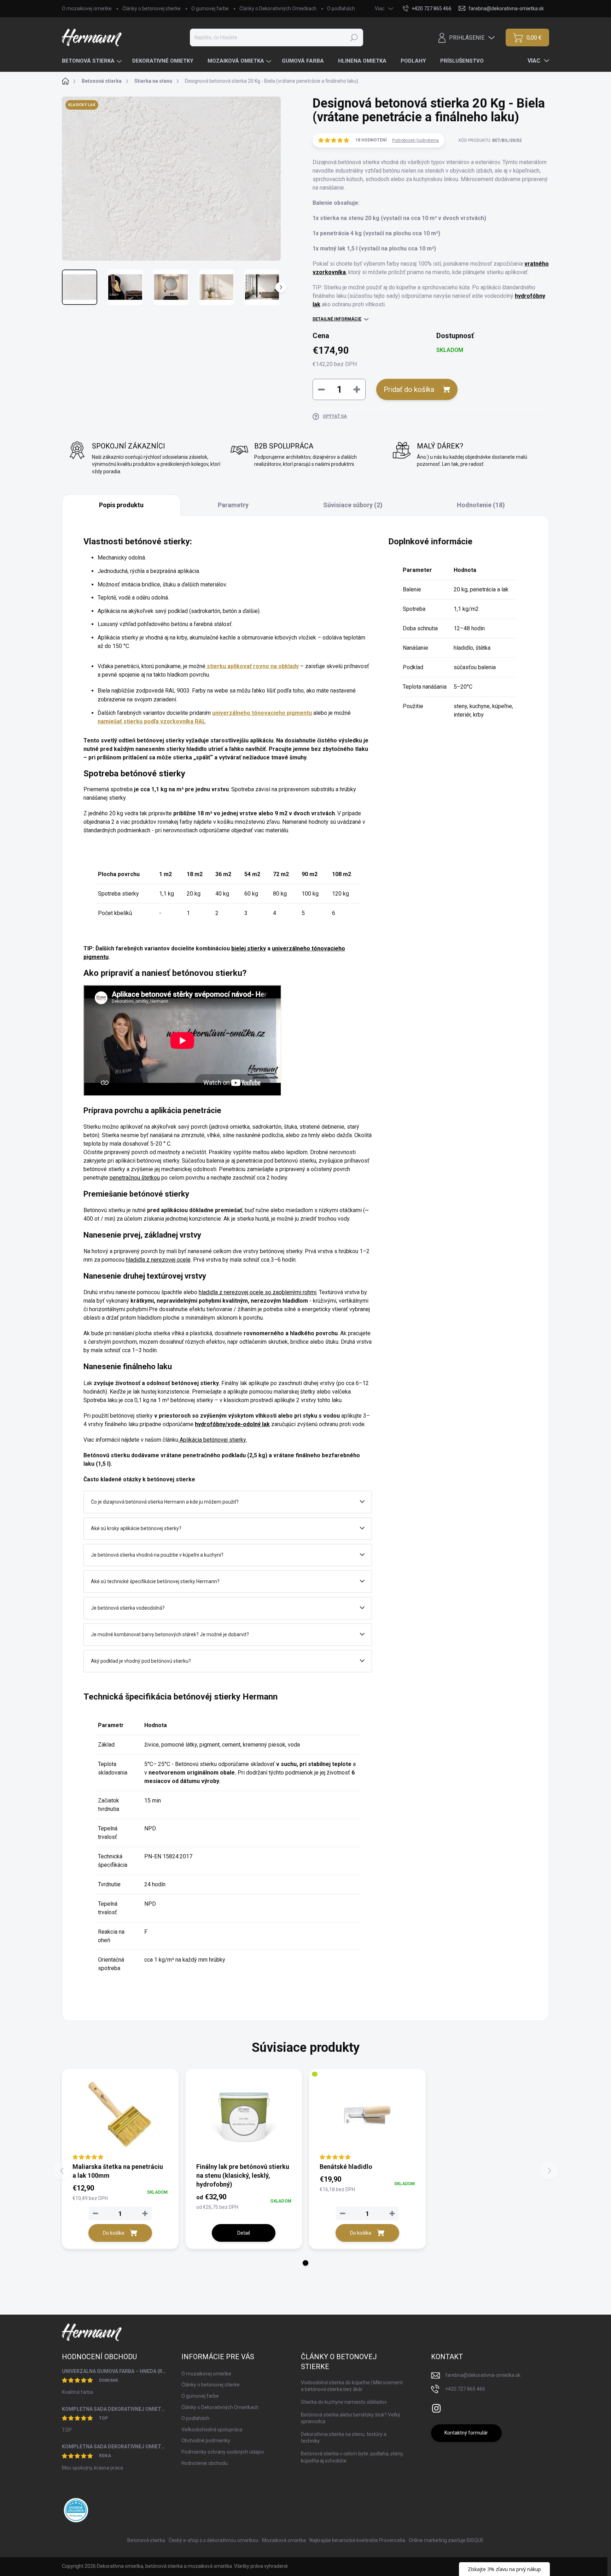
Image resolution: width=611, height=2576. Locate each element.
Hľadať (354, 37)
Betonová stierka (146, 2540)
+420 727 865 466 (465, 2389)
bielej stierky (249, 948)
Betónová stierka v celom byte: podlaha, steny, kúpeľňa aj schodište (352, 2457)
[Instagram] (436, 2407)
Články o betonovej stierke (152, 8)
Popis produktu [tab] (121, 505)
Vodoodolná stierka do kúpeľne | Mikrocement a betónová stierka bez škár (352, 2386)
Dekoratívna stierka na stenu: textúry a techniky (344, 2438)
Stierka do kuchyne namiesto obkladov (344, 2402)
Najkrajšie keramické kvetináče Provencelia (357, 2540)
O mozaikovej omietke (87, 8)
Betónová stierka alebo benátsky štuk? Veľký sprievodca (351, 2418)
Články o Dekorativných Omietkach (278, 8)
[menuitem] (93, 61)
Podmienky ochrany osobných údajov (223, 2452)
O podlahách (341, 8)
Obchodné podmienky (206, 2441)
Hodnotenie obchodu (205, 2463)
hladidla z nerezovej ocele (158, 1260)
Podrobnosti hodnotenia (415, 140)
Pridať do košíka (409, 389)
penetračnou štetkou (135, 1178)
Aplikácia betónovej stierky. (213, 1440)
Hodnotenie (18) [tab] (481, 505)
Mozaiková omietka (284, 2540)
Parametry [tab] (233, 505)
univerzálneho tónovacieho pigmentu (262, 713)
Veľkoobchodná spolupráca (212, 2430)
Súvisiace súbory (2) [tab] (353, 505)
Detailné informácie (337, 319)
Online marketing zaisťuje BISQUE (446, 2540)
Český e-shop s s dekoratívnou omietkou (214, 2540)
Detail (244, 2233)
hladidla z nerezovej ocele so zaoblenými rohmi (258, 1292)
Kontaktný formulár (466, 2433)
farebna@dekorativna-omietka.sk (483, 2375)
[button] (305, 2263)
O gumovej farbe (210, 8)
